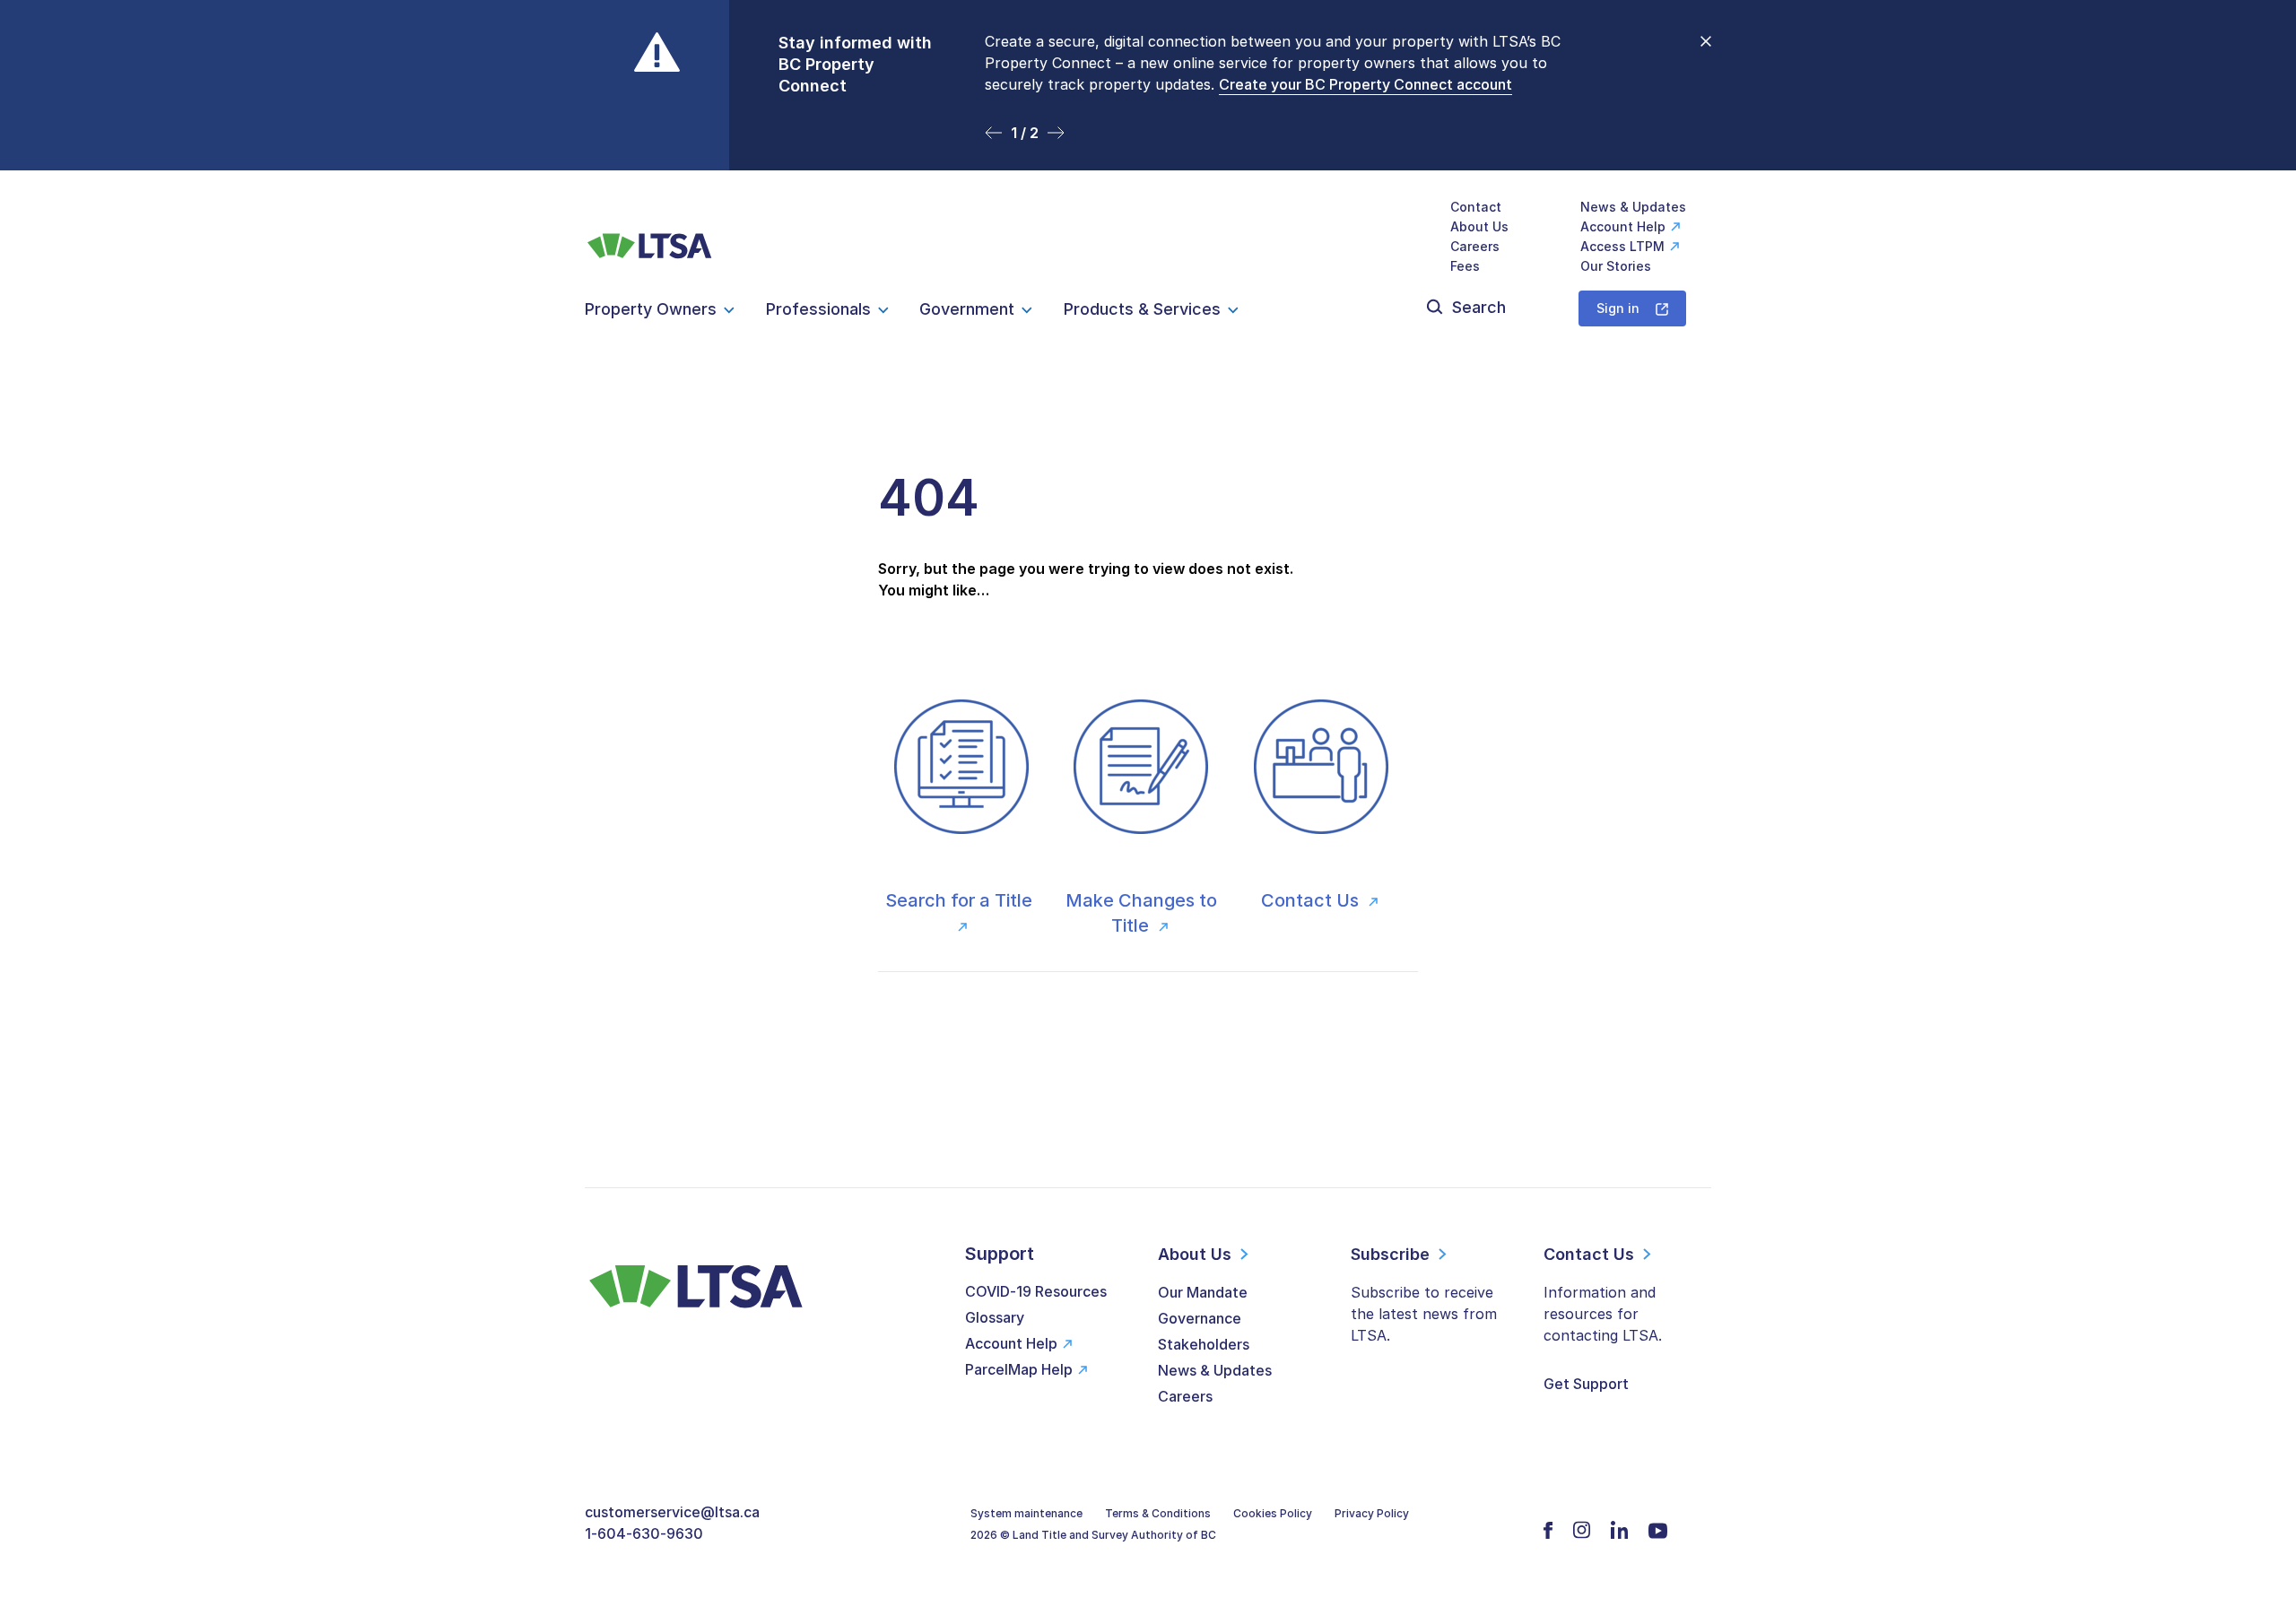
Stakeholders (1204, 1344)
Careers (1475, 246)
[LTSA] (650, 236)
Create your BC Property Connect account (1365, 84)
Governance (1200, 1318)
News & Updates (1633, 207)
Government (967, 309)
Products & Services (1142, 309)
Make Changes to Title (1141, 913)
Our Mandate (1203, 1292)
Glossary (995, 1317)
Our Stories (1616, 266)
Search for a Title (961, 900)
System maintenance (1026, 1513)
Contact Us (1312, 900)
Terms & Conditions (1158, 1513)
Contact (1476, 207)
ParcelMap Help (1019, 1369)
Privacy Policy (1372, 1513)
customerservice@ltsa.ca (672, 1512)
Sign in (1618, 308)
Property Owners (651, 309)
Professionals (818, 309)
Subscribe (1390, 1254)
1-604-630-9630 (644, 1533)
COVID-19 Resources (1036, 1291)
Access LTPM (1622, 246)
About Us (1479, 226)
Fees (1465, 266)
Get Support (1586, 1384)
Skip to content (1148, 148)
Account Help (1623, 226)
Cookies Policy (1273, 1513)
